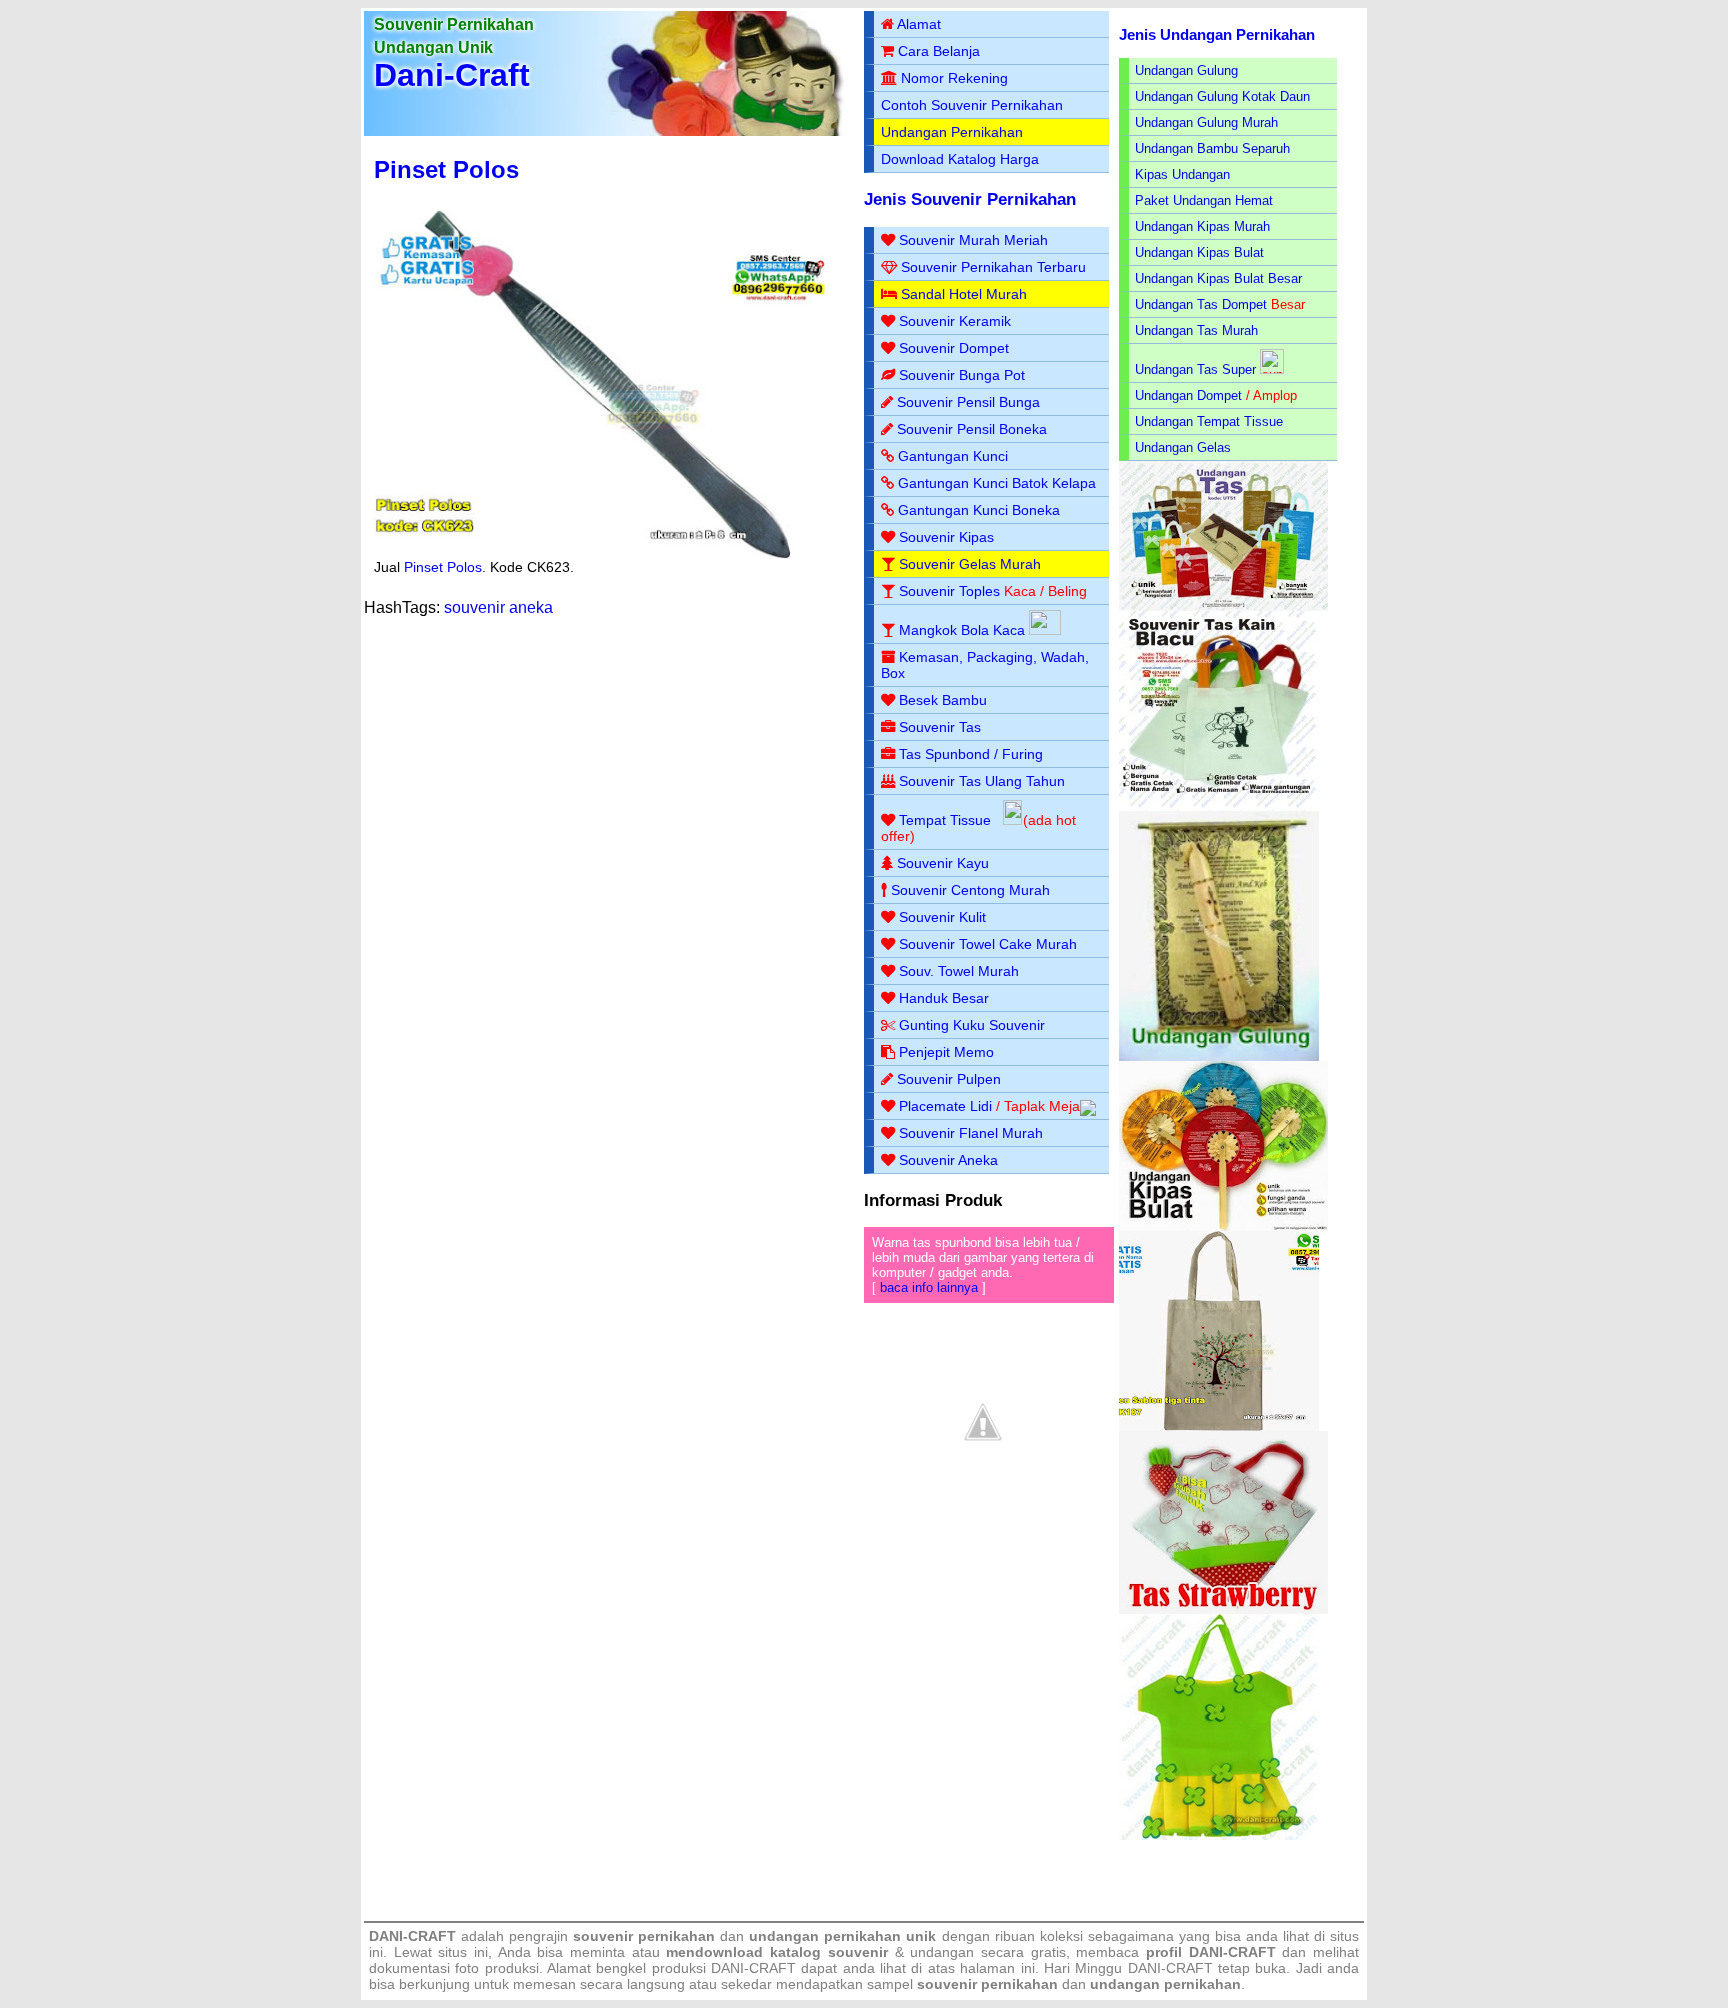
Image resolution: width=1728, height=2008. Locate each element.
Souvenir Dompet (954, 348)
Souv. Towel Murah (959, 971)
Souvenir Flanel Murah (971, 1133)
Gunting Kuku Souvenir (972, 1025)
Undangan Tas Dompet (1201, 304)
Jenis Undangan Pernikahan (1217, 34)
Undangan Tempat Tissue (1209, 421)
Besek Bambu (943, 700)
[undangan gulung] (1219, 1056)
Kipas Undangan (1182, 174)
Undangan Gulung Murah (1206, 122)
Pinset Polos (446, 169)
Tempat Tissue (945, 820)
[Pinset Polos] (607, 554)
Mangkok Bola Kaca (964, 630)
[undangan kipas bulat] (1223, 1226)
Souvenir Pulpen (949, 1079)
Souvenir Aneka (948, 1160)
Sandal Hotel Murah (964, 294)
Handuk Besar (944, 998)
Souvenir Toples (949, 591)
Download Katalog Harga (960, 159)
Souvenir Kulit (942, 917)
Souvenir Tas (940, 727)
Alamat (919, 24)
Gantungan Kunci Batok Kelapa (997, 483)
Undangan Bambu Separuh (1212, 148)
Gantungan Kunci (953, 456)
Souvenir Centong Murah (970, 890)
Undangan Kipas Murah (1202, 226)
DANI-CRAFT (1170, 1968)
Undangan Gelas (1183, 447)
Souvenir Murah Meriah (973, 240)
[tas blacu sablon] (1219, 1426)
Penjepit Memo (946, 1052)
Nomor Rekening (954, 78)
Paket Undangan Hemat (1204, 200)
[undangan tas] (1223, 606)
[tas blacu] (1219, 806)
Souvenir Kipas (946, 537)
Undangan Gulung (1186, 70)
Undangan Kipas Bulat (1199, 252)
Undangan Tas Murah (1196, 330)
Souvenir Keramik (955, 321)
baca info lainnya (929, 1287)
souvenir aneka (498, 607)
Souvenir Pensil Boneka (972, 429)
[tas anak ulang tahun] (1219, 1835)
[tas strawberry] (1223, 1609)
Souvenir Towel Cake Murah (988, 944)
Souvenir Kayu (943, 863)
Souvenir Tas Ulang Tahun (982, 781)
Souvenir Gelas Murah (970, 564)
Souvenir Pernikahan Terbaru (993, 267)
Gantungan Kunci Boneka (979, 510)
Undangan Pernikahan (952, 132)
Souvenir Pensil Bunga (968, 402)
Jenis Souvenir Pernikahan (970, 199)
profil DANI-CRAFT (1211, 1952)
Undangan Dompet (1188, 395)
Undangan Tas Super (1195, 369)
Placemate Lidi (945, 1106)
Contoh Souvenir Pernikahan (972, 105)
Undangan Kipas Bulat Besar (1218, 278)
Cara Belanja (939, 51)
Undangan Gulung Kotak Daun (1222, 96)
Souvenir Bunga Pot (962, 375)
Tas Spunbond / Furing (971, 754)
